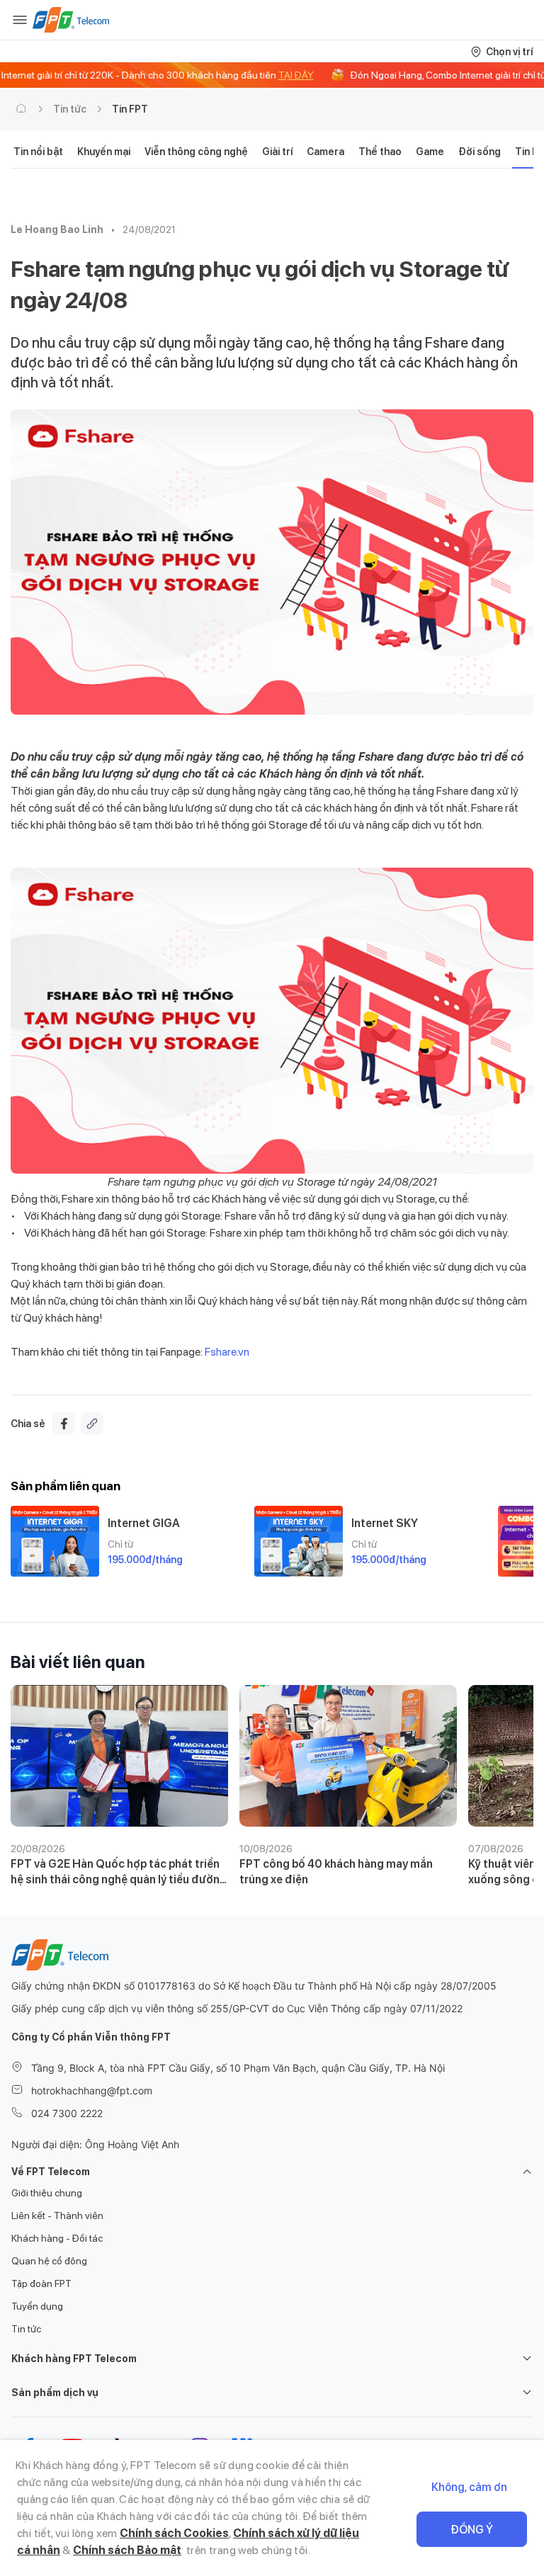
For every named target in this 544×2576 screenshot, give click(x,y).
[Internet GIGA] (55, 1541)
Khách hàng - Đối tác (57, 2238)
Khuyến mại (104, 152)
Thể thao (380, 152)
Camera (325, 152)
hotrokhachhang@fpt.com (92, 2090)
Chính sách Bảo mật (127, 2550)
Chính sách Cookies (174, 2533)
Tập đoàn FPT (41, 2283)
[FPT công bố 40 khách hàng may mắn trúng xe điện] (348, 1756)
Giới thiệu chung (47, 2193)
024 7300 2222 (67, 2113)
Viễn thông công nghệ (196, 152)
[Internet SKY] (299, 1541)
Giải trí (277, 152)
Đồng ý (472, 2530)
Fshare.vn (227, 1352)
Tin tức (70, 109)
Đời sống (480, 152)
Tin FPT (130, 109)
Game (430, 152)
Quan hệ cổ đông (49, 2261)
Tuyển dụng (37, 2306)
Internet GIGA (144, 1523)
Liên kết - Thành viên (57, 2215)
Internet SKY (385, 1523)
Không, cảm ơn (469, 2487)
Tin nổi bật (38, 152)
